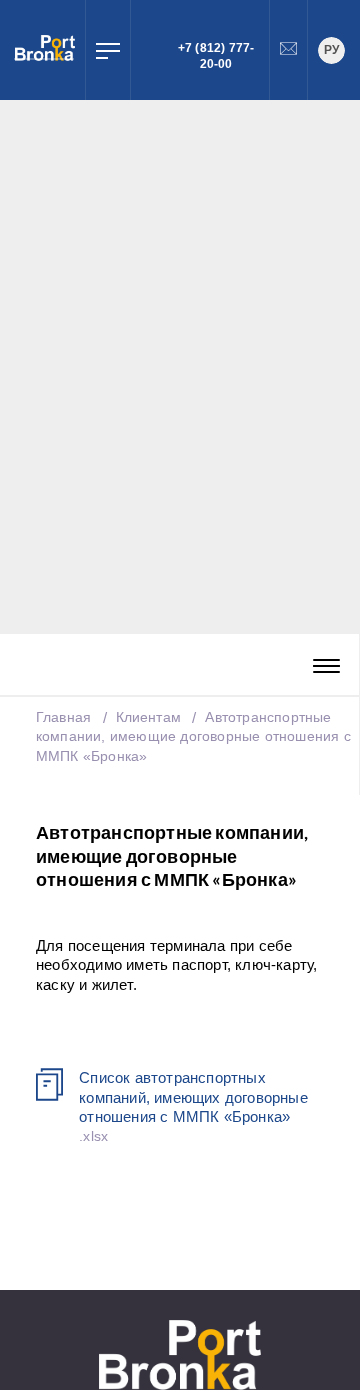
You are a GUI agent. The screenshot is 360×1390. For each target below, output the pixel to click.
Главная (63, 717)
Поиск (144, 50)
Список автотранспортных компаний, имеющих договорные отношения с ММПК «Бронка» (193, 1097)
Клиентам (151, 717)
